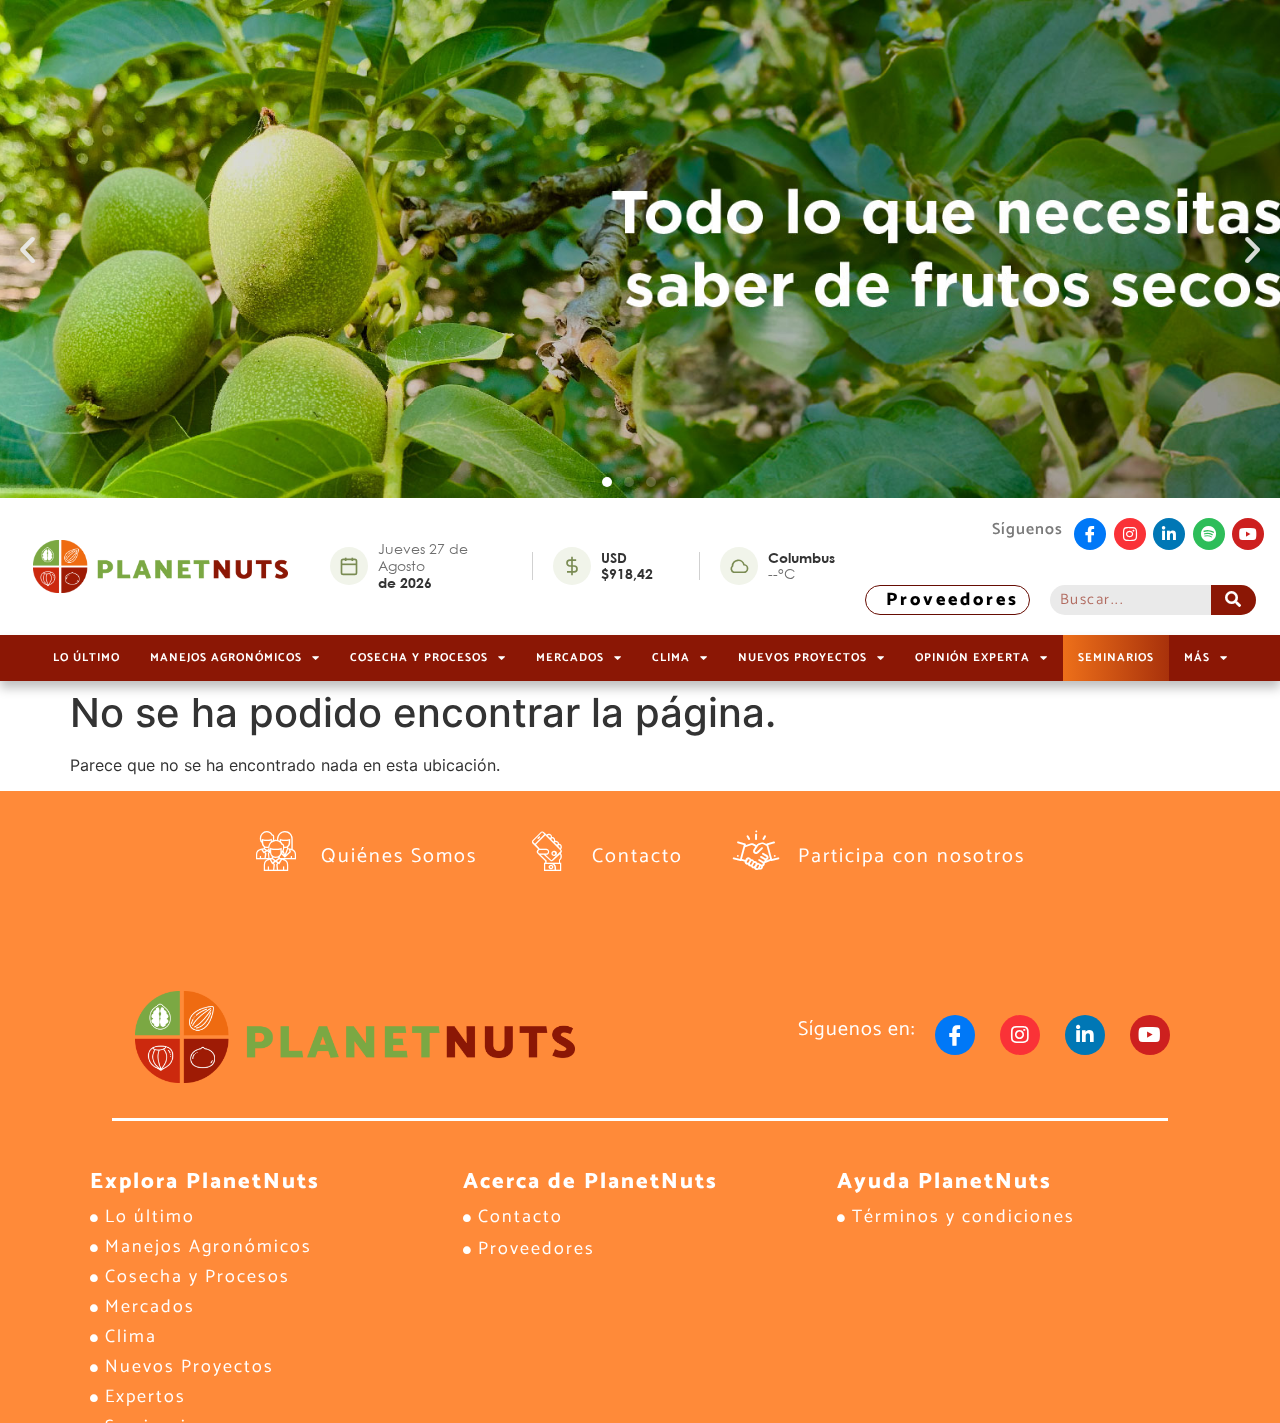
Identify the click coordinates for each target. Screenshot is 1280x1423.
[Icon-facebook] (1090, 534)
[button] (27, 249)
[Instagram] (1130, 534)
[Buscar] (1233, 600)
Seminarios (1116, 657)
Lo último (86, 657)
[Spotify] (1209, 534)
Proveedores (952, 600)
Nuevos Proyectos (802, 657)
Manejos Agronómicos (226, 657)
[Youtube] (1248, 534)
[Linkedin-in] (1169, 534)
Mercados (570, 657)
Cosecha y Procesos (419, 657)
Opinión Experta (972, 657)
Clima (671, 657)
